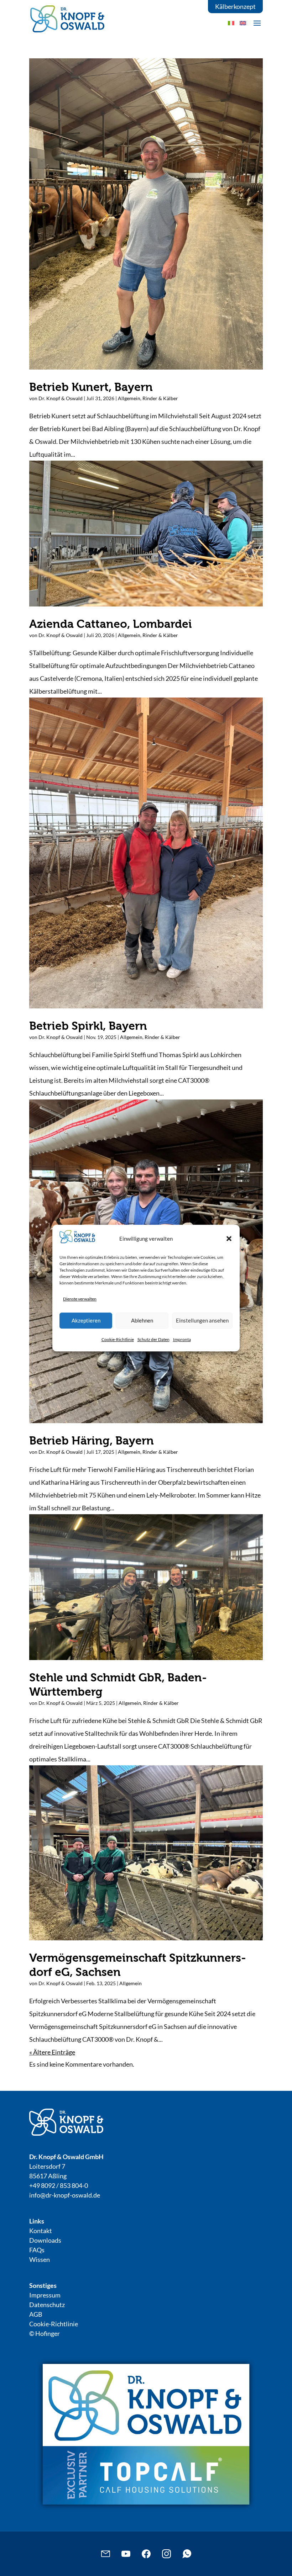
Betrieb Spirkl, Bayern (88, 1026)
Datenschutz (47, 2305)
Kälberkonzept (235, 6)
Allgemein (129, 398)
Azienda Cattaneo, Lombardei (111, 624)
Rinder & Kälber (160, 398)
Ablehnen (142, 1320)
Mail (106, 2554)
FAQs (37, 2250)
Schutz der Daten (153, 1339)
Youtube (126, 2554)
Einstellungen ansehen (202, 1320)
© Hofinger (45, 2333)
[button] (229, 1239)
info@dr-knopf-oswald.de (65, 2195)
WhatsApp (187, 2554)
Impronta (182, 1339)
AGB (36, 2314)
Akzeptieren (86, 1320)
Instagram (166, 2554)
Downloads (45, 2240)
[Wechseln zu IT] (231, 23)
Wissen (40, 2259)
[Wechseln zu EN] (243, 23)
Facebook (146, 2554)
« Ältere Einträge (52, 2052)
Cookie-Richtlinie (118, 1339)
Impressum (45, 2295)
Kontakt (41, 2231)
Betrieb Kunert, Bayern (91, 387)
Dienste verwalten (80, 1299)
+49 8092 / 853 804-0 (59, 2185)
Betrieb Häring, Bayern (92, 1441)
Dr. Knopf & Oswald (61, 398)
